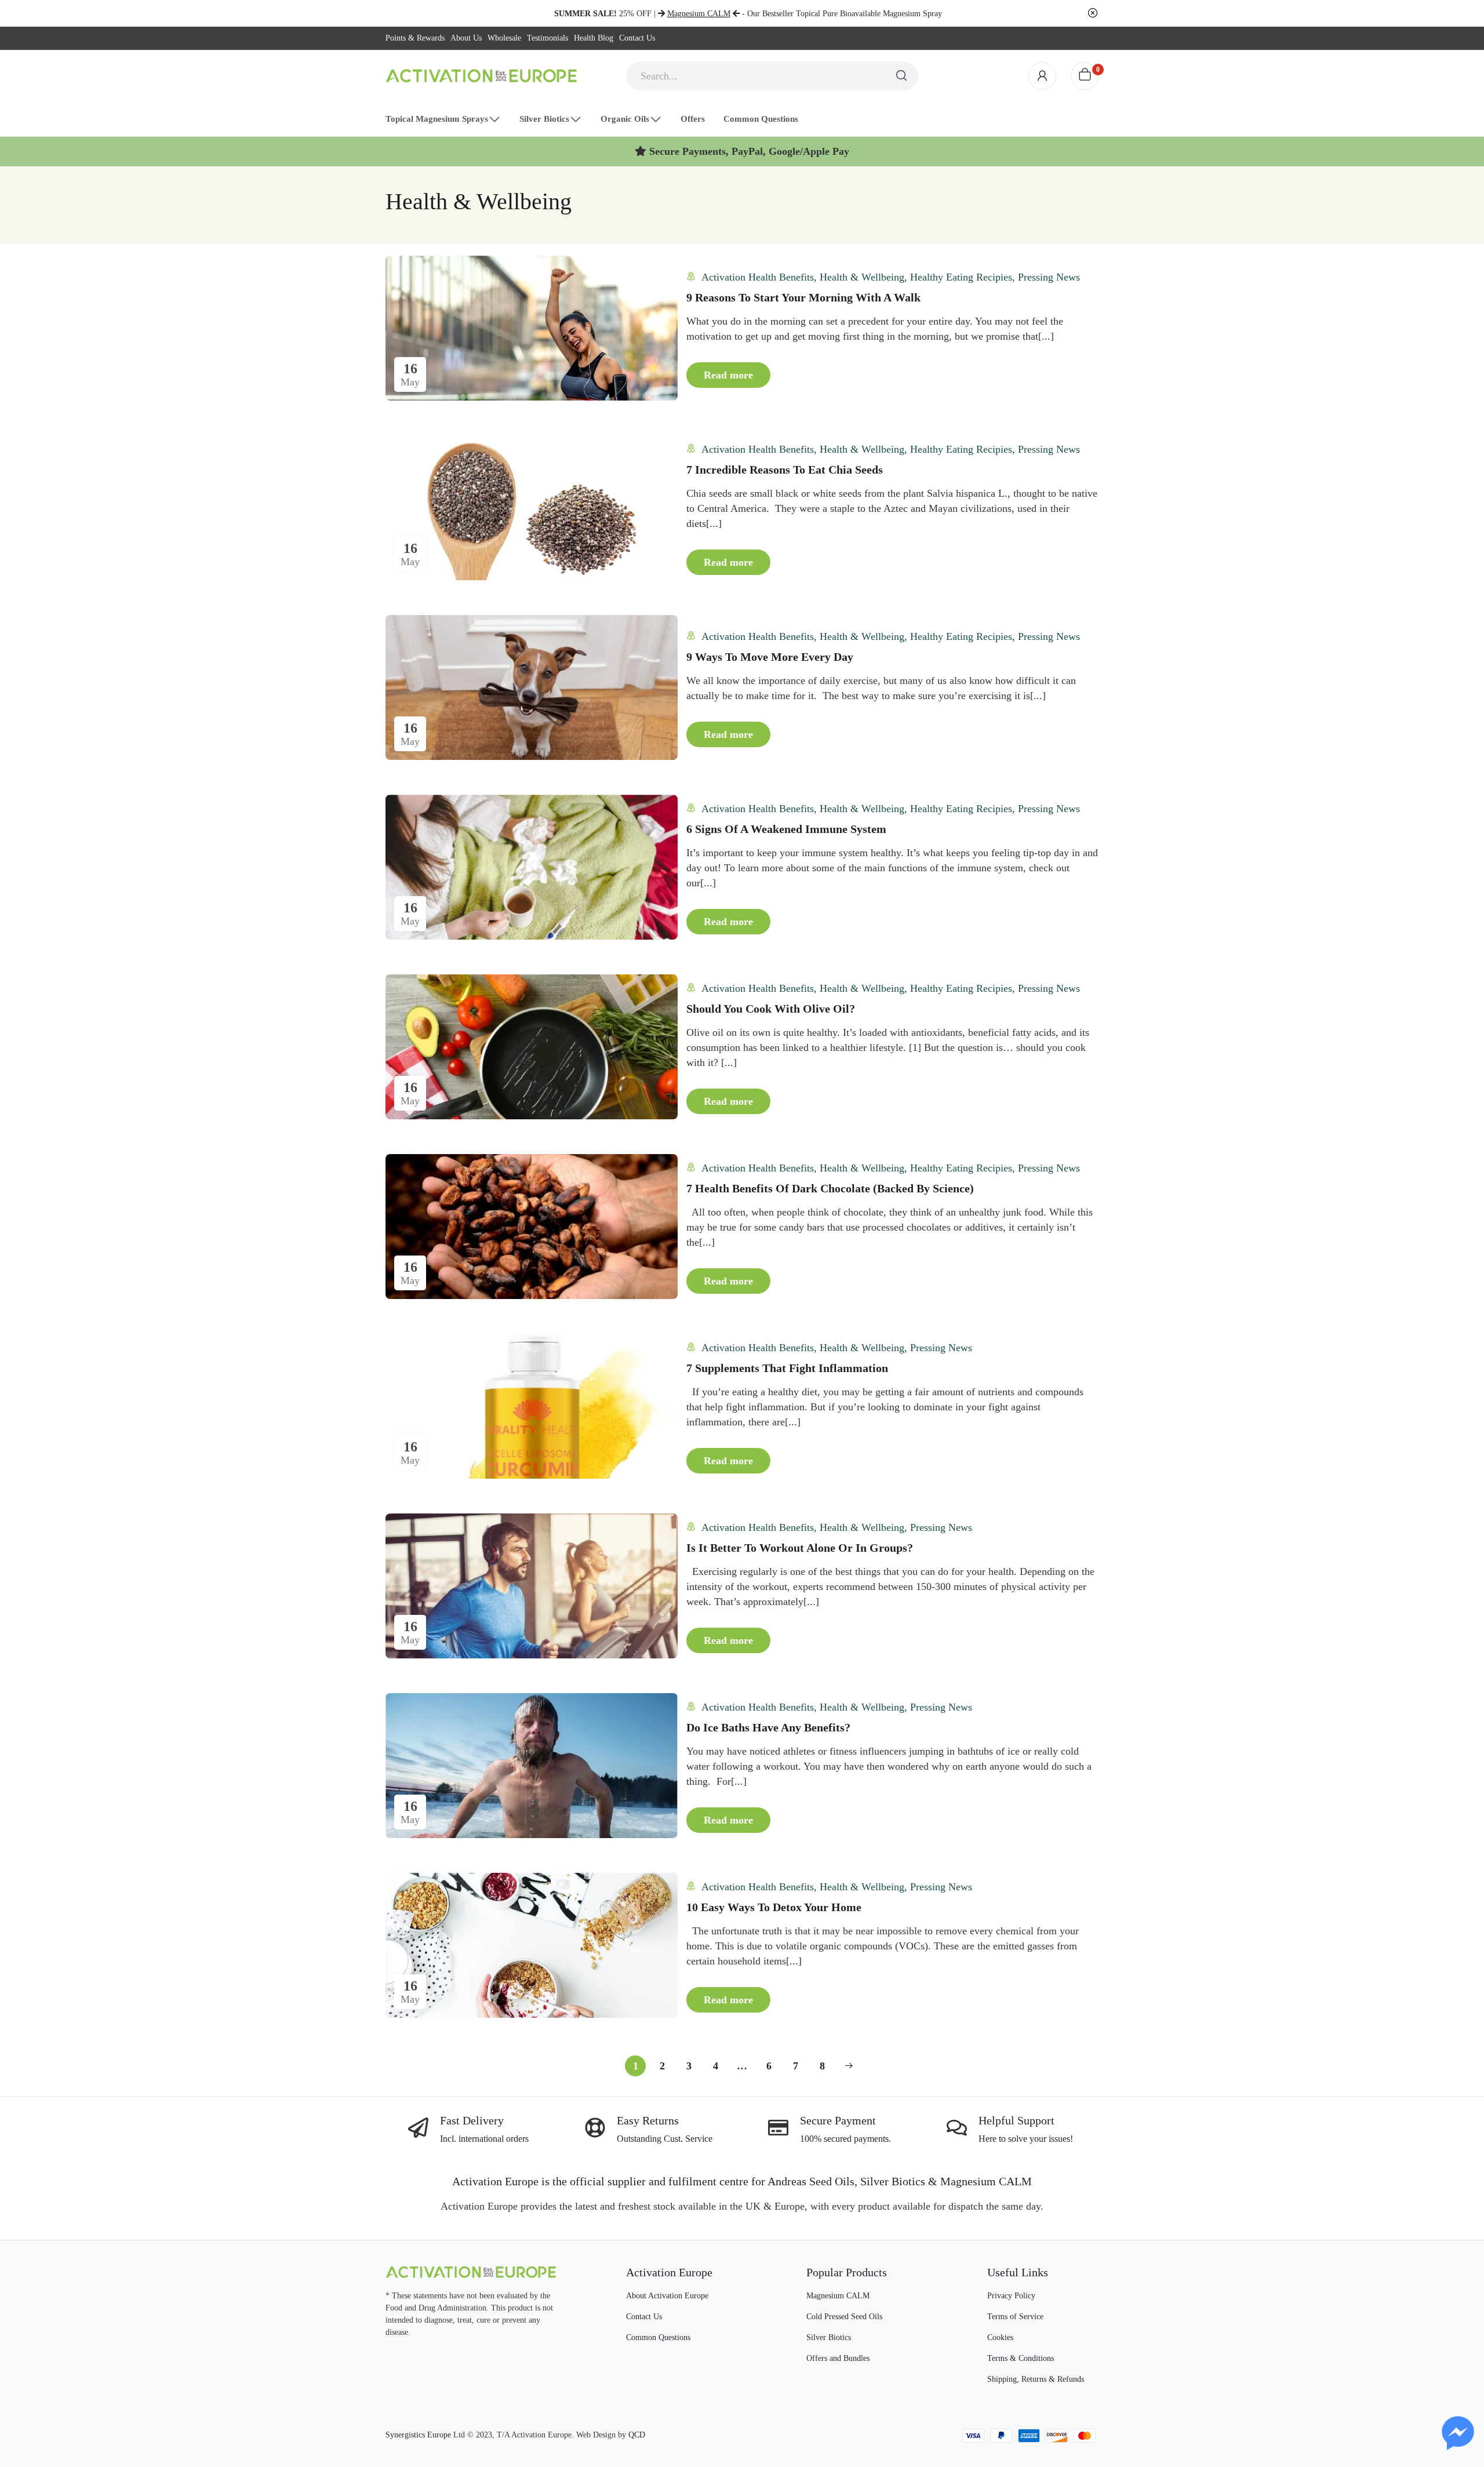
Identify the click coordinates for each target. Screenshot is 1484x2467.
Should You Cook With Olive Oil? (771, 1009)
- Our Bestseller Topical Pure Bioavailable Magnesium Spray (805, 14)
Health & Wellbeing (862, 277)
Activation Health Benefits (758, 277)
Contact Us (637, 38)
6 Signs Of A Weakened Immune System (786, 829)
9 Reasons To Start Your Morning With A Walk (803, 297)
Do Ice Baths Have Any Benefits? (768, 1727)
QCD (637, 2435)
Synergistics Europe (418, 2435)
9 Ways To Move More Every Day (770, 657)
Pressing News (1049, 277)
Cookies (1000, 2337)
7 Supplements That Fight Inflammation (787, 1368)
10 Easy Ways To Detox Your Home (774, 1907)
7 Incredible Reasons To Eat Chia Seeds (785, 470)
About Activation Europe (667, 2296)
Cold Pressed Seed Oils (844, 2317)
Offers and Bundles (838, 2358)
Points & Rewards (415, 38)
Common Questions (658, 2337)
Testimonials (548, 38)
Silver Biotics (829, 2337)
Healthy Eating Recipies (961, 277)
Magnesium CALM (838, 2296)
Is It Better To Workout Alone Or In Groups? (800, 1548)
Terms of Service (1015, 2317)
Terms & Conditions (1021, 2358)
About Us (466, 38)
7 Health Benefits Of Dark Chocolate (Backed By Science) (830, 1188)
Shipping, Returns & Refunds (1036, 2379)
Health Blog (594, 38)
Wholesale (504, 38)
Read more (728, 375)
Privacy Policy (1011, 2296)
